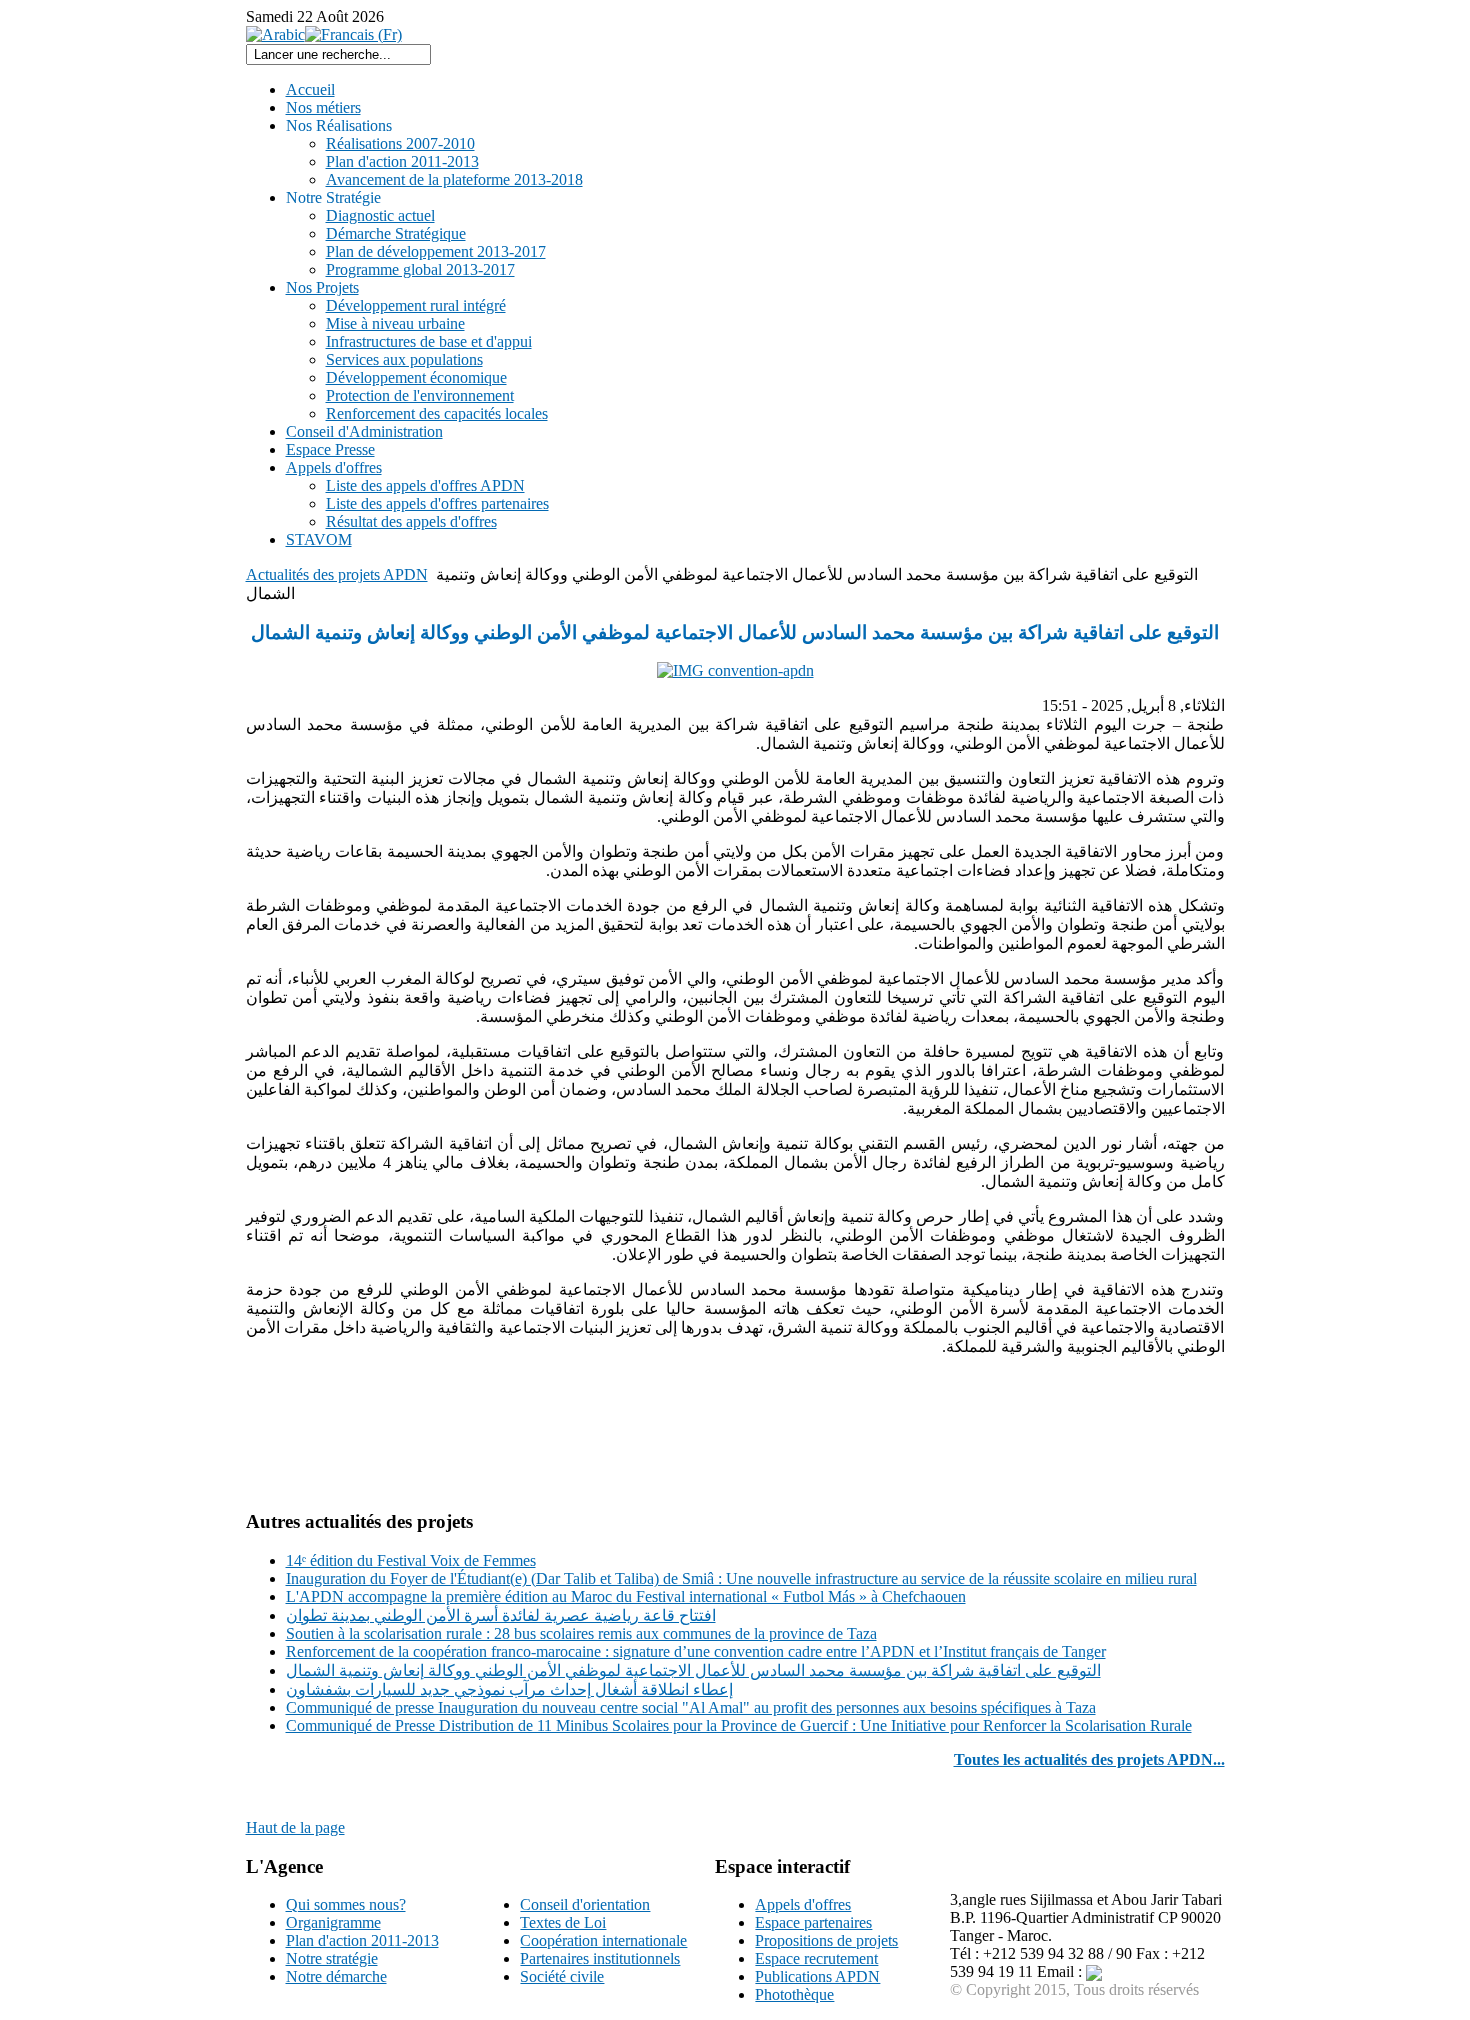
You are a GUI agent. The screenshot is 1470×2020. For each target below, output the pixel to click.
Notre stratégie (332, 1958)
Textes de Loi (563, 1922)
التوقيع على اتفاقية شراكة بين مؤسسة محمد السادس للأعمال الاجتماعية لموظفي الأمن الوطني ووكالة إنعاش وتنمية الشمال (693, 1670)
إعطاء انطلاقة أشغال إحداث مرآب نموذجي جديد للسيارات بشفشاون (509, 1689)
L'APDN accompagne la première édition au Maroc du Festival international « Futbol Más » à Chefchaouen (626, 1596)
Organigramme (333, 1922)
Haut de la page (295, 1827)
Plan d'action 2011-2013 (362, 1940)
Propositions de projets (826, 1940)
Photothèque (794, 1994)
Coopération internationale (603, 1940)
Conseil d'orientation (585, 1904)
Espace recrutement (816, 1958)
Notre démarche (336, 1976)
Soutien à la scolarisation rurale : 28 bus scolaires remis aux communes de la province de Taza (581, 1633)
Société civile (562, 1976)
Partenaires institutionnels (600, 1958)
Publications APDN (817, 1976)
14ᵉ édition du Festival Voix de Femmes (411, 1560)
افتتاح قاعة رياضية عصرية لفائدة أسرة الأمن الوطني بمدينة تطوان (501, 1615)
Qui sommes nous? (346, 1904)
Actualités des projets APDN (337, 574)
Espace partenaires (813, 1922)
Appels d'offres (803, 1904)
